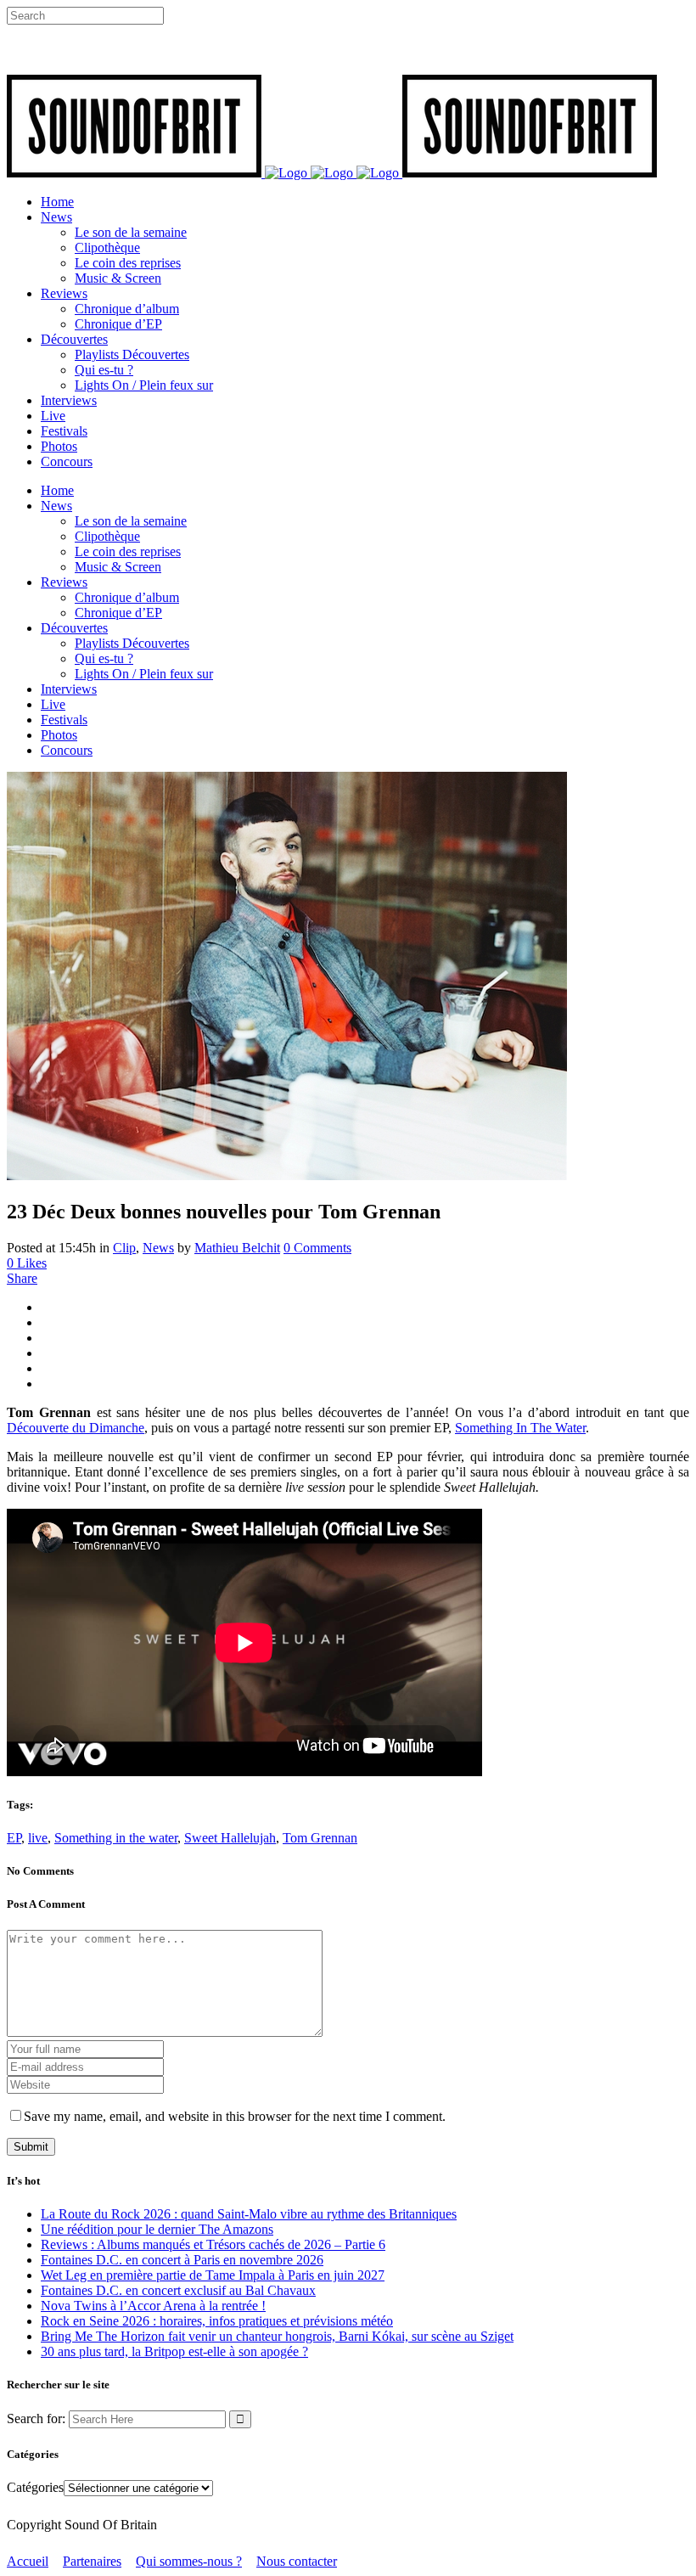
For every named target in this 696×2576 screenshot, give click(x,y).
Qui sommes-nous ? (189, 2561)
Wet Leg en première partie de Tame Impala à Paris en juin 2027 (213, 2275)
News (158, 1248)
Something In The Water (520, 1428)
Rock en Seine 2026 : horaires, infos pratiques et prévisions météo (217, 2321)
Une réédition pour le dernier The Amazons (157, 2229)
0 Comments (317, 1248)
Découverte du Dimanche (76, 1428)
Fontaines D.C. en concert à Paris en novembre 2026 (182, 2260)
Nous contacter (297, 2561)
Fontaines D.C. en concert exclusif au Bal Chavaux (178, 2290)
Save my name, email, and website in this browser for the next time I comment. (235, 2116)
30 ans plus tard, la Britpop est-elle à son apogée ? (174, 2351)
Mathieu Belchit (237, 1248)
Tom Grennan (320, 1838)
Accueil (28, 2561)
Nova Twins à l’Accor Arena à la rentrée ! (153, 2306)
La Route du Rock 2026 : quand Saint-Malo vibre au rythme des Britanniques (249, 2214)
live (38, 1838)
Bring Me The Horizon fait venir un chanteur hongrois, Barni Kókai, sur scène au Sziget (277, 2336)
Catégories (35, 2487)
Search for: (36, 2419)
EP (14, 1838)
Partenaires (92, 2561)
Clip (124, 1248)
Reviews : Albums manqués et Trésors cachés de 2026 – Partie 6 (213, 2244)
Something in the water (116, 1838)
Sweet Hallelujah (230, 1838)
